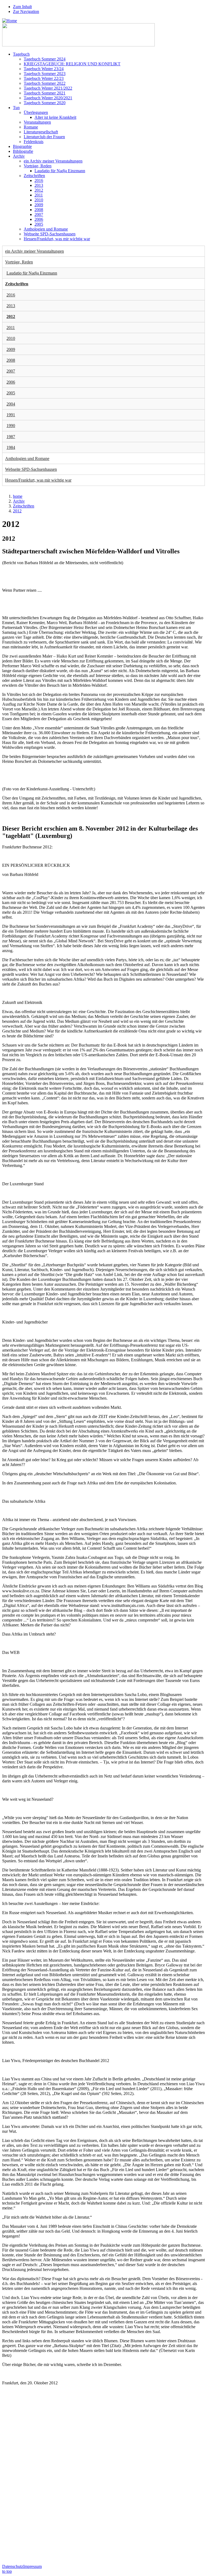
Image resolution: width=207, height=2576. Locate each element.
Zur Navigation (26, 11)
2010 (39, 200)
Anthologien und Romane (46, 229)
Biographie (22, 146)
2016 (39, 180)
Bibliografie (23, 151)
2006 (39, 219)
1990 (11, 426)
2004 (11, 404)
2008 (39, 210)
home (18, 496)
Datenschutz (13, 2566)
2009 (39, 205)
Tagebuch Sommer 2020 (45, 103)
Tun (16, 108)
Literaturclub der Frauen (44, 137)
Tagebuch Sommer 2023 (45, 74)
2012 (39, 190)
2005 (39, 224)
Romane (31, 127)
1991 (11, 415)
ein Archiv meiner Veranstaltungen (53, 161)
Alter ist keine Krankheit (55, 117)
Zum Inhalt (22, 7)
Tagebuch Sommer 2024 (45, 59)
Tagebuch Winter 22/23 (44, 78)
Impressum (32, 2566)
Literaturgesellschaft (41, 132)
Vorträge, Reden (38, 166)
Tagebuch (21, 54)
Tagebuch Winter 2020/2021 (48, 98)
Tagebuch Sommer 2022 (45, 83)
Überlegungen (36, 112)
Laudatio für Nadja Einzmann (60, 171)
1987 (11, 437)
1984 (11, 447)
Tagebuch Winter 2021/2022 (48, 88)
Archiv (19, 156)
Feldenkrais (34, 142)
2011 (39, 195)
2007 (39, 214)
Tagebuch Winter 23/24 (44, 69)
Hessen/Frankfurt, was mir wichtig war (57, 239)
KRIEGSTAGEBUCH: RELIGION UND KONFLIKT (72, 64)
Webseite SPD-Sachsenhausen (50, 234)
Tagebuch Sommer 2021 (45, 93)
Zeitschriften (34, 176)
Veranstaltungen (37, 122)
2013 (39, 185)
